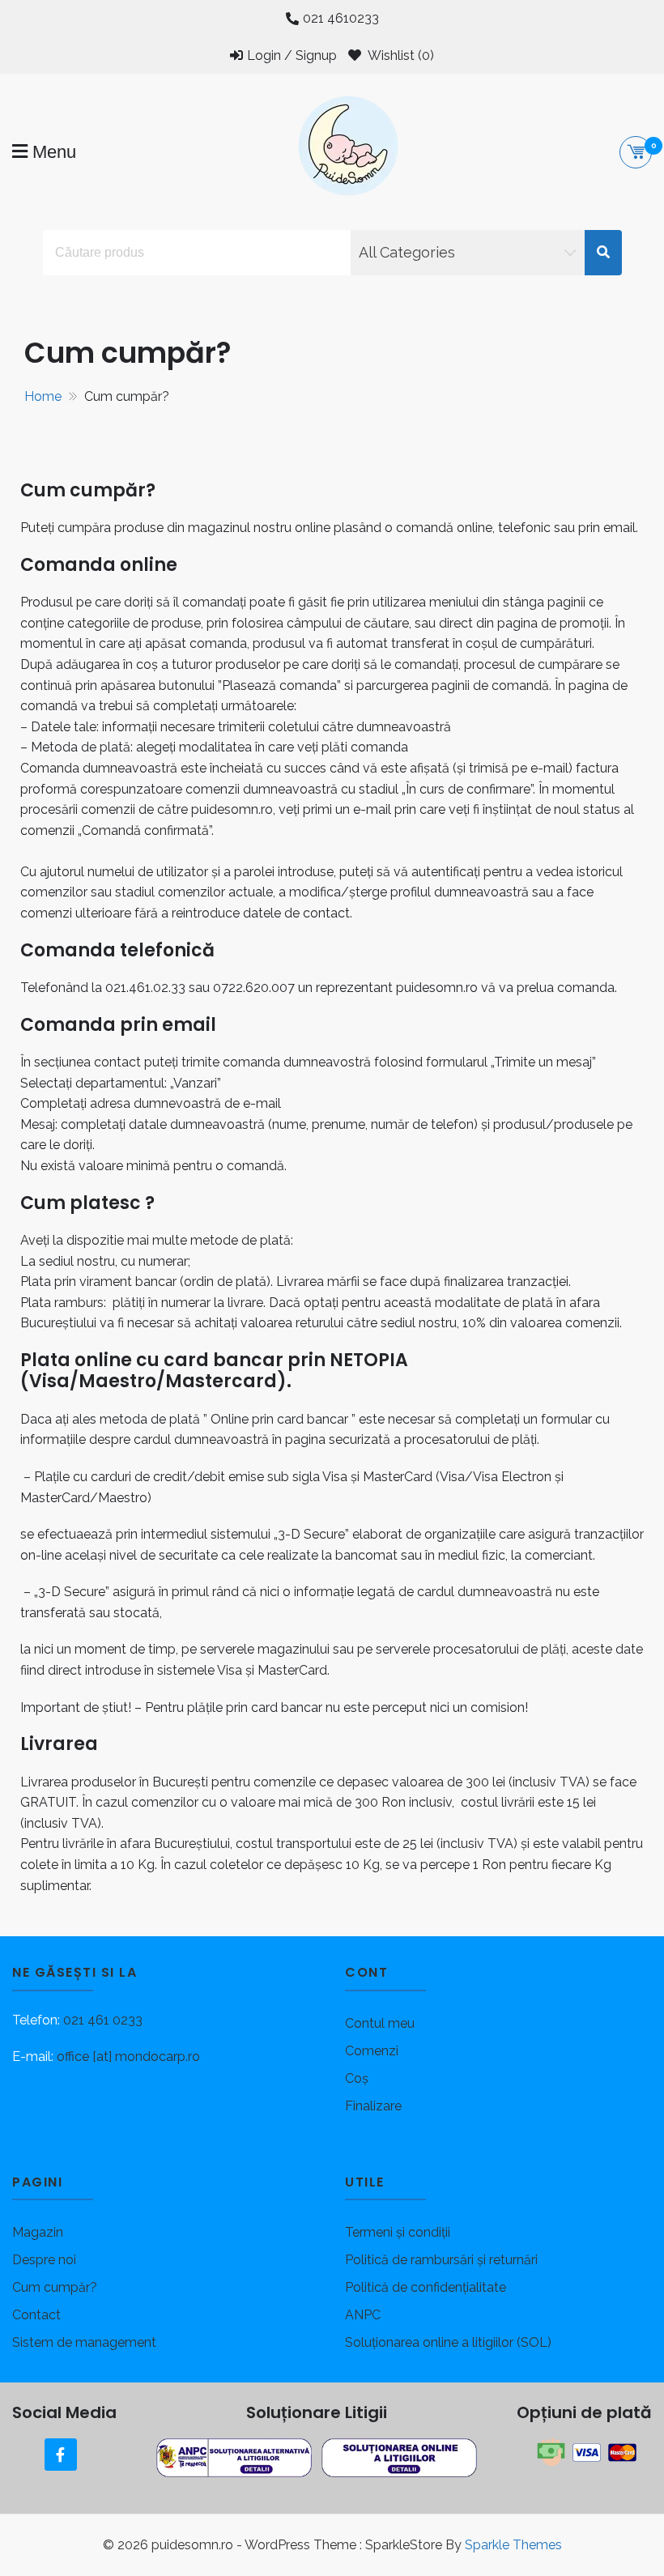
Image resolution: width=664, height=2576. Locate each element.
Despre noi (44, 2260)
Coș (357, 2078)
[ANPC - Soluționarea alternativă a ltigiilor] (236, 2457)
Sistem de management (84, 2342)
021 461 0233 (103, 2020)
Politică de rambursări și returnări (441, 2260)
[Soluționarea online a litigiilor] (399, 2457)
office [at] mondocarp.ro (128, 2057)
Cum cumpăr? (55, 2287)
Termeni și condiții (398, 2232)
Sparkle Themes (513, 2545)
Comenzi (372, 2051)
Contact (36, 2315)
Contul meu (380, 2023)
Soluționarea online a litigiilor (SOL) (448, 2342)
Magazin (38, 2232)
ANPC (363, 2315)
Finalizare (373, 2106)
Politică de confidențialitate (426, 2287)
